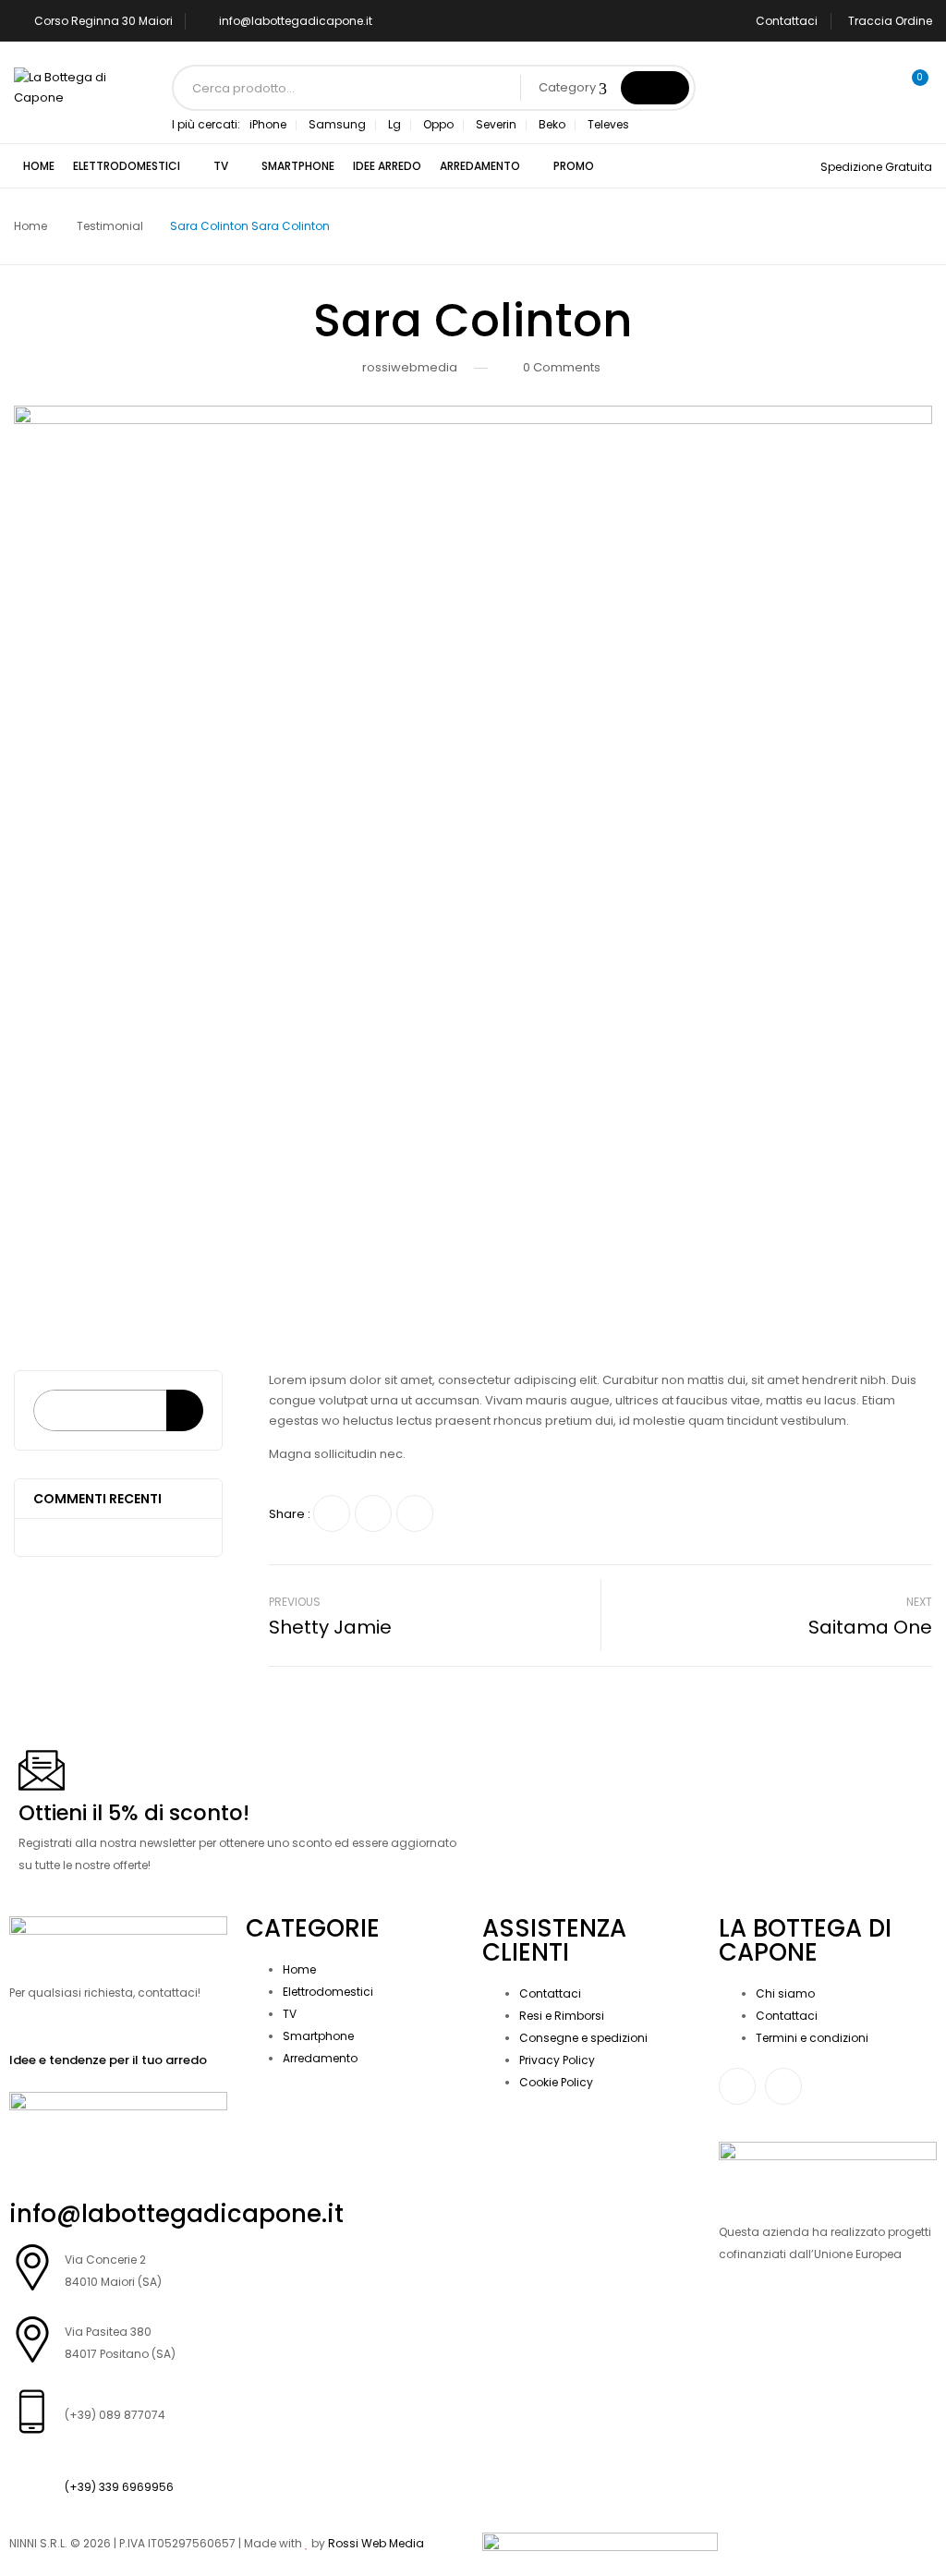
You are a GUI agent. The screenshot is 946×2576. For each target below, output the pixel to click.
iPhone (268, 124)
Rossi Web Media (376, 2543)
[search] (655, 88)
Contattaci (787, 21)
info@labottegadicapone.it (296, 21)
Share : (290, 1514)
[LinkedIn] (415, 1513)
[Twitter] (373, 1513)
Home (30, 226)
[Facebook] (332, 1513)
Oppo (438, 124)
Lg (394, 124)
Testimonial (110, 226)
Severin (496, 124)
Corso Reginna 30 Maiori (103, 21)
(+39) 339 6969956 (119, 2487)
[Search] (185, 1410)
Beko (552, 124)
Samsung (337, 124)
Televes (608, 124)
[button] (912, 88)
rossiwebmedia (410, 367)
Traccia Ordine (890, 21)
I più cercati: (206, 124)
